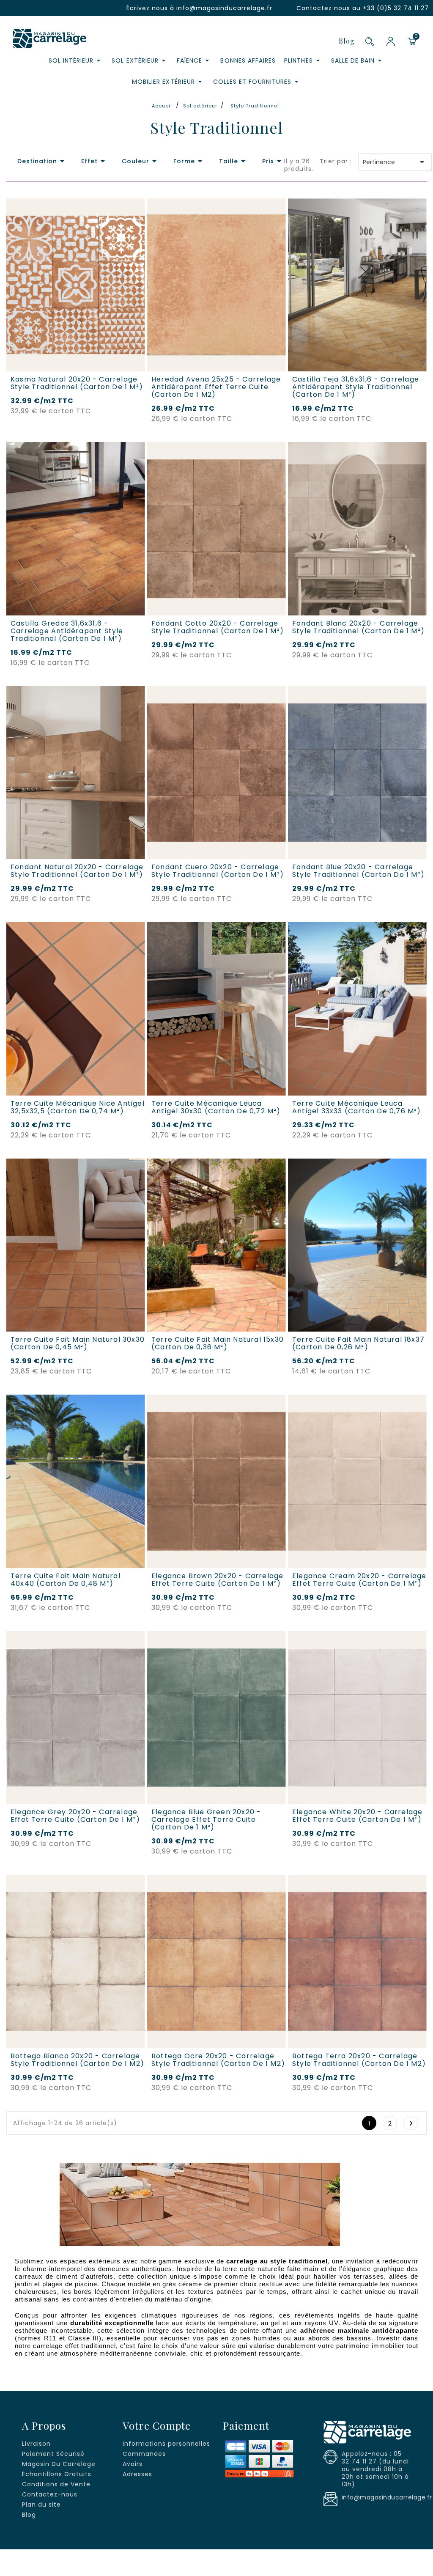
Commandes (144, 2454)
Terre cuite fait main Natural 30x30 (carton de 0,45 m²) (78, 1343)
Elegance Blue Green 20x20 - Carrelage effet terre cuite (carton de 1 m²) (206, 1820)
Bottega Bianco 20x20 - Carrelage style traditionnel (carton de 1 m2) (77, 2060)
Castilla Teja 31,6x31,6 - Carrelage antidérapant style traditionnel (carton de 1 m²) (356, 387)
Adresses (137, 2474)
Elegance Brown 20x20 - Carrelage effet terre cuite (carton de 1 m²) (217, 1580)
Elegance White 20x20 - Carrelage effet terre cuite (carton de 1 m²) (357, 1816)
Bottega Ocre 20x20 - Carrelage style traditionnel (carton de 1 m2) (218, 2060)
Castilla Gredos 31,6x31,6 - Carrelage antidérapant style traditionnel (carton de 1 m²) (67, 631)
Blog (347, 41)
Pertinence (395, 162)
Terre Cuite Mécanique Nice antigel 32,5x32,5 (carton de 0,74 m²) (78, 1107)
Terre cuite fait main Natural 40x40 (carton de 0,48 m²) (66, 1580)
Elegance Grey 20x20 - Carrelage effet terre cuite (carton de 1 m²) (75, 1816)
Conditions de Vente (56, 2484)
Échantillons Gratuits (57, 2474)
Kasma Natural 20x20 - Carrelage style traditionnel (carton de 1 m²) (77, 383)
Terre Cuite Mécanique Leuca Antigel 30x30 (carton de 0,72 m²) (216, 1107)
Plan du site (41, 2505)
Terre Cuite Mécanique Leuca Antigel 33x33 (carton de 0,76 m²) (357, 1107)
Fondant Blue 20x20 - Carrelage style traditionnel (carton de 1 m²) (358, 871)
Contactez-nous (50, 2494)
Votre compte (157, 2425)
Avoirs (133, 2464)
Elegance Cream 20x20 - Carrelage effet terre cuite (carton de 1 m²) (359, 1580)
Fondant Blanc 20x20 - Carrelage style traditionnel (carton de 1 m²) (358, 627)
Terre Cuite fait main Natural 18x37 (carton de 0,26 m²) (358, 1343)
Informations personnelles (166, 2444)
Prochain (411, 2123)
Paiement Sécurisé (53, 2454)
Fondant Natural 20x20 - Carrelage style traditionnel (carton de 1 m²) (77, 871)
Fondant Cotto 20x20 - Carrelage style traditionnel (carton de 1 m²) (218, 627)
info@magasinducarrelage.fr (224, 8)
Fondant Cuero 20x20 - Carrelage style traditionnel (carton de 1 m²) (218, 871)
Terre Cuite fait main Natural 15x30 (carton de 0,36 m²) (218, 1343)
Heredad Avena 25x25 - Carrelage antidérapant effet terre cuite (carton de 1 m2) (216, 387)
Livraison (36, 2444)
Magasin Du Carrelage (59, 2464)
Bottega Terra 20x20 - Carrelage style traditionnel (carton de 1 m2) (359, 2060)
